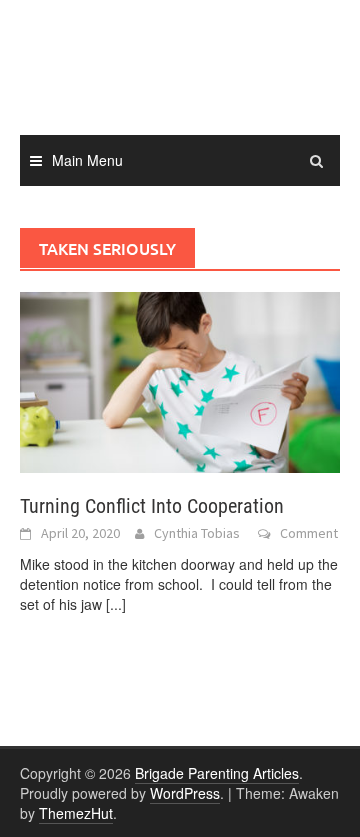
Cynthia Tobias (197, 533)
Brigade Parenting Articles (217, 773)
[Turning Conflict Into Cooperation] (180, 380)
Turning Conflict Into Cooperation (152, 506)
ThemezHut (76, 813)
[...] (116, 604)
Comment (309, 533)
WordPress (185, 793)
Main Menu (87, 160)
